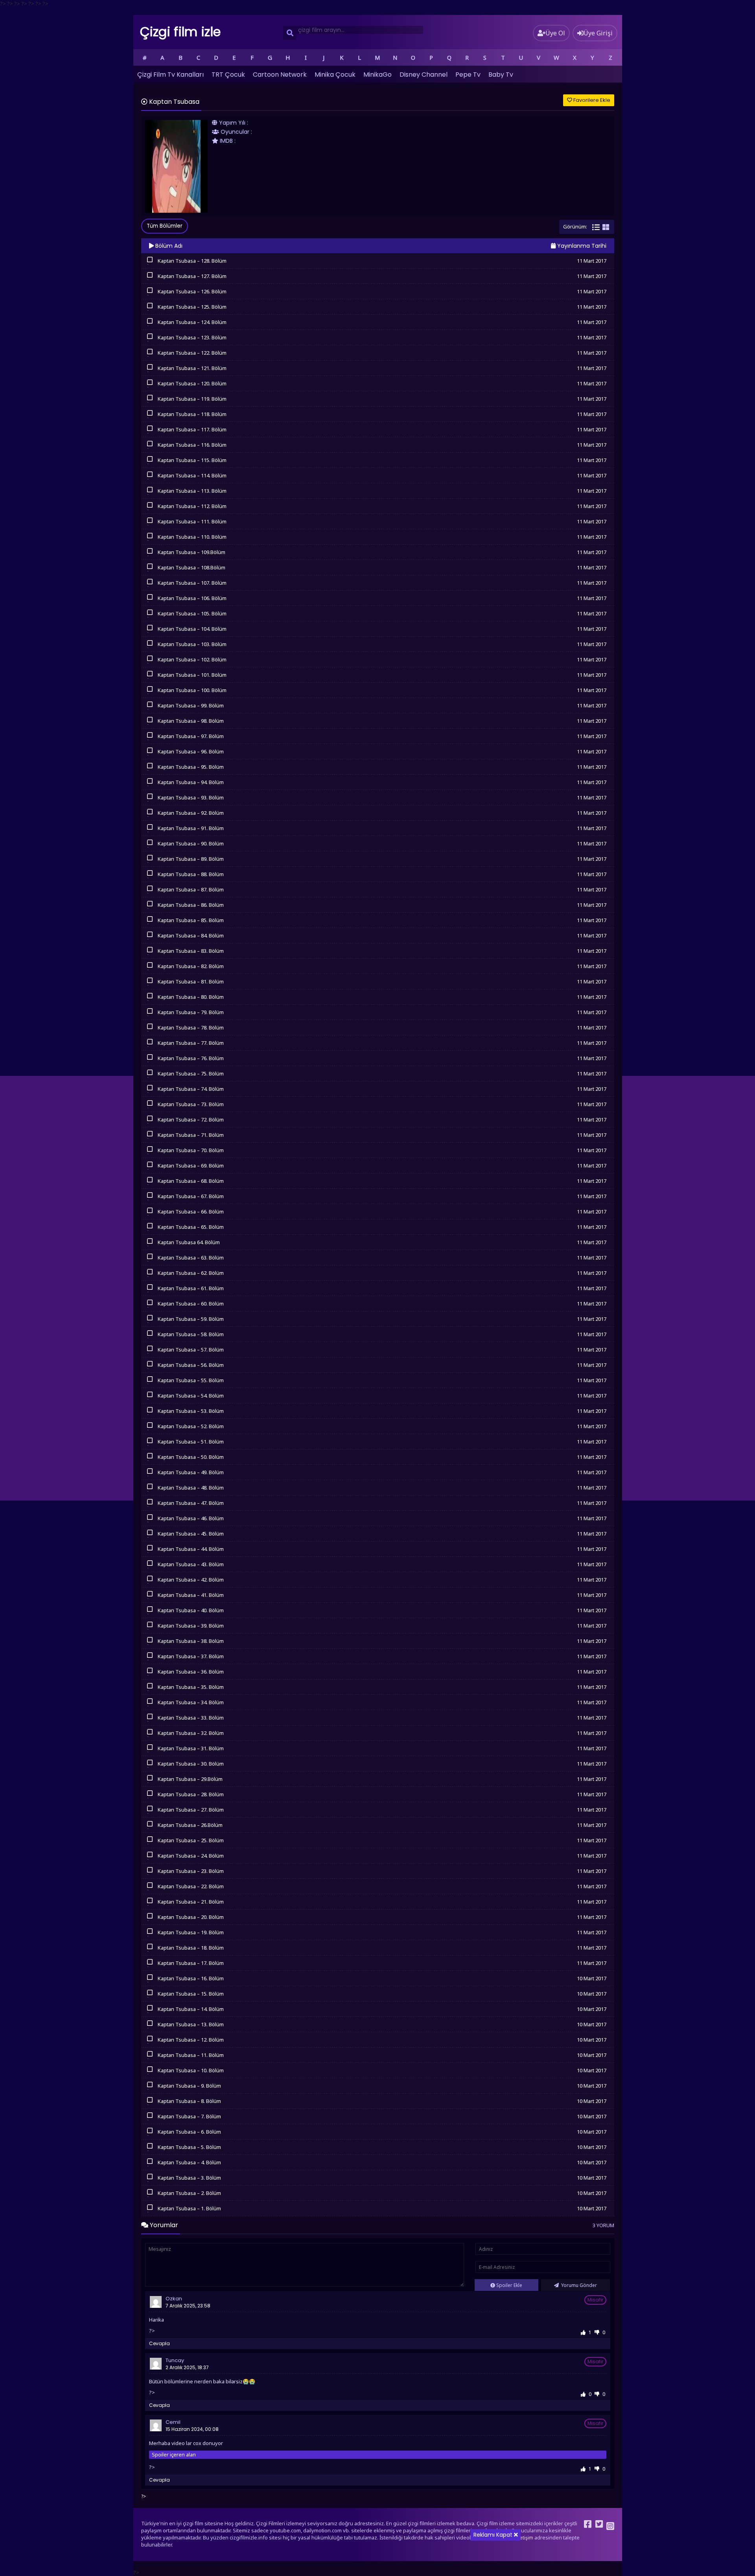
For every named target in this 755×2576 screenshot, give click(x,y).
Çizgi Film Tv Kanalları (170, 75)
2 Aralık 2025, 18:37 (187, 2367)
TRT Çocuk (228, 75)
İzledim (150, 264)
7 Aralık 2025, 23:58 (188, 2306)
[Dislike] (597, 2332)
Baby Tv (501, 75)
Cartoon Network (280, 75)
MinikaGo (377, 75)
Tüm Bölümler (165, 226)
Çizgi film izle (180, 32)
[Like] (583, 2332)
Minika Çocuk (335, 75)
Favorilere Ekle (591, 100)
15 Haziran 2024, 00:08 (192, 2429)
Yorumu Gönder (578, 2285)
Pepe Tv (468, 75)
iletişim (525, 2538)
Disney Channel (424, 75)
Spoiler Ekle (509, 2285)
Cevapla (159, 2343)
